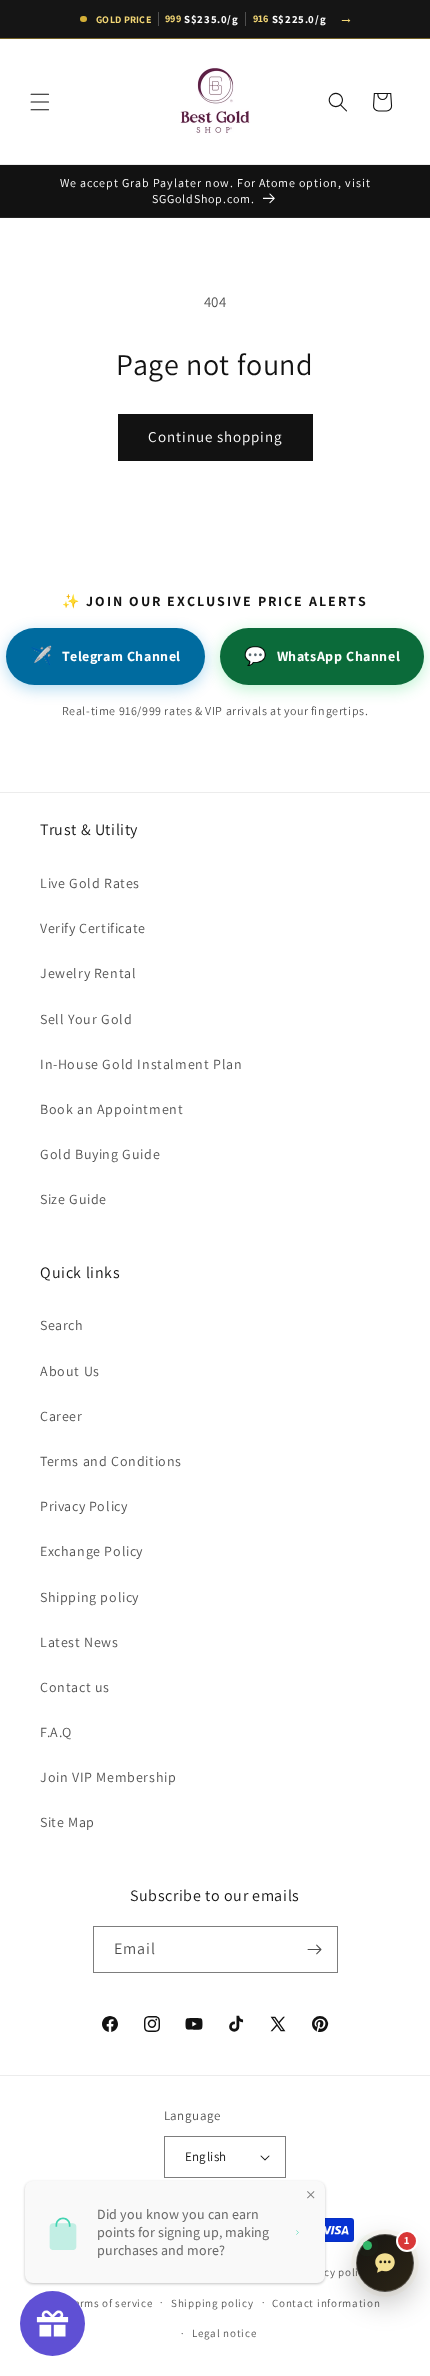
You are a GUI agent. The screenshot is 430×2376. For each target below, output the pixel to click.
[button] (40, 102)
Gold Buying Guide (100, 1154)
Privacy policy (334, 2272)
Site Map (67, 1822)
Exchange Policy (91, 1551)
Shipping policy (89, 1597)
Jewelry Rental (88, 973)
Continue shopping (215, 436)
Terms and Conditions (111, 1461)
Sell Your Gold (86, 1019)
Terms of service (110, 2303)
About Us (70, 1371)
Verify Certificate (93, 928)
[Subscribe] (315, 1949)
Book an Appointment (111, 1109)
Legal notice (224, 2333)
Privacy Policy (83, 1506)
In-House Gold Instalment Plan (141, 1064)
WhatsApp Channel (322, 655)
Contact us (75, 1687)
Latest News (79, 1642)
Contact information (326, 2303)
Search (62, 1325)
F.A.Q (56, 1732)
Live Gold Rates (90, 883)
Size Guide (73, 1199)
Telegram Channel (105, 655)
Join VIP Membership (108, 1777)
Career (61, 1416)
